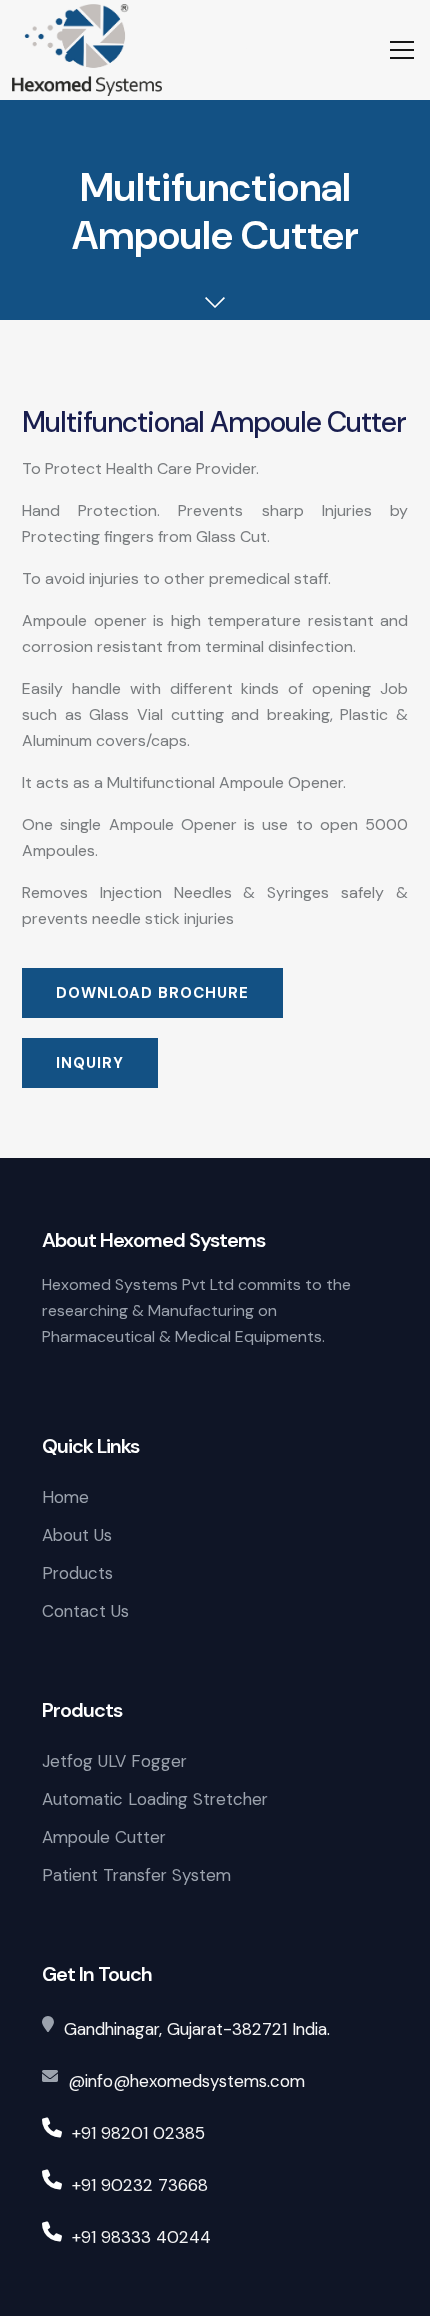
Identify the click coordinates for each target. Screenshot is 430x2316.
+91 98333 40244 (141, 2237)
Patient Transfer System (136, 1875)
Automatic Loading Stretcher (155, 1799)
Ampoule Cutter (104, 1837)
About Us (77, 1535)
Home (65, 1497)
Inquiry (90, 1063)
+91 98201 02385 (138, 2133)
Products (77, 1573)
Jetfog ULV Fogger (114, 1761)
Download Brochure (152, 993)
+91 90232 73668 (140, 2185)
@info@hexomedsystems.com (186, 2081)
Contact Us (85, 1611)
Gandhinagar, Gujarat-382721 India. (197, 2029)
